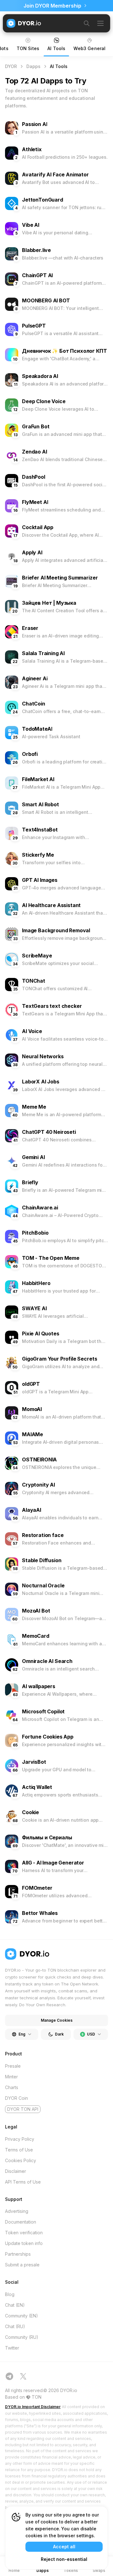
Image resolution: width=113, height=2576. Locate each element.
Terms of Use (19, 2150)
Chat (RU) (15, 2326)
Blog (10, 2294)
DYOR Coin (16, 2098)
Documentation (21, 2222)
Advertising (17, 2211)
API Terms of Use (23, 2182)
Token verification (24, 2233)
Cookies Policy (21, 2160)
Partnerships (18, 2254)
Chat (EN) (15, 2305)
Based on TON (23, 2397)
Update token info (24, 2243)
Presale (13, 2066)
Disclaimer (16, 2171)
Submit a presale (22, 2265)
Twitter (12, 2348)
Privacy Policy (20, 2139)
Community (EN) (22, 2316)
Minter (11, 2077)
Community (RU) (22, 2337)
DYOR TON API (23, 2109)
